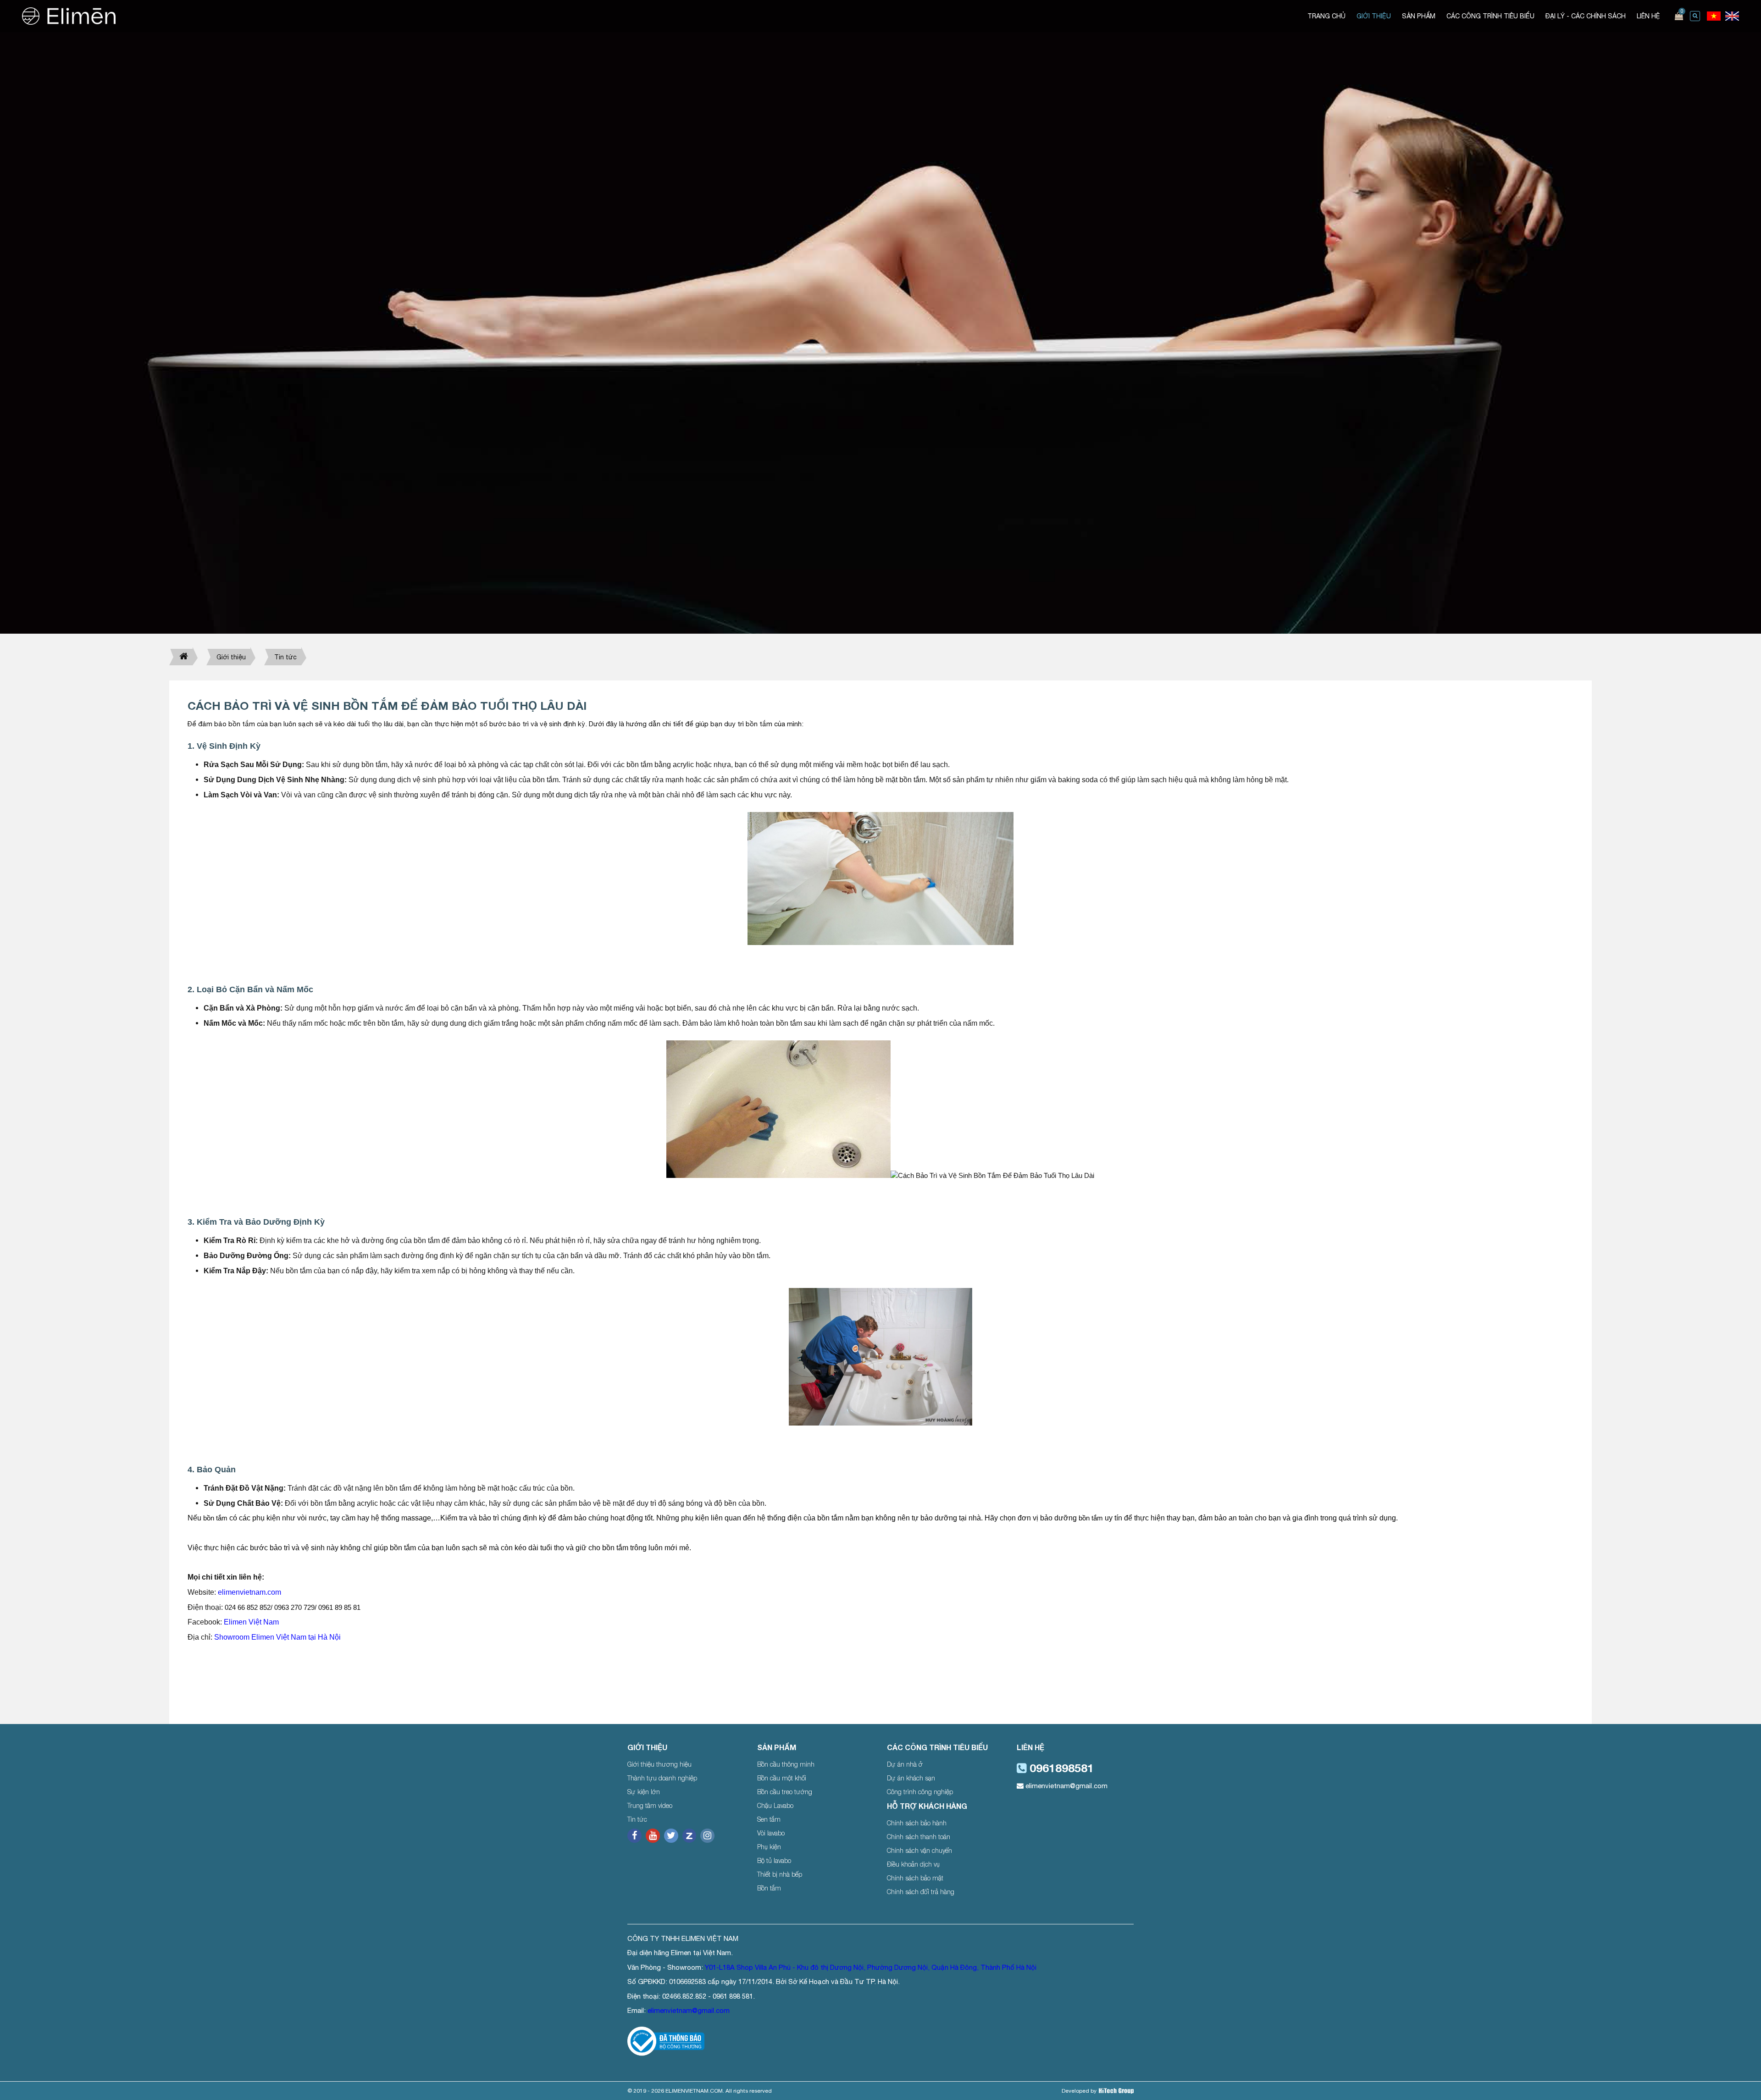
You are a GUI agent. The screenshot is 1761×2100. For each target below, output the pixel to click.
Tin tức (285, 657)
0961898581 (1060, 1768)
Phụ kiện (769, 1847)
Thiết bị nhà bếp (780, 1874)
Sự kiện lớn (644, 1792)
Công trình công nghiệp (920, 1792)
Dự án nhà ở (905, 1764)
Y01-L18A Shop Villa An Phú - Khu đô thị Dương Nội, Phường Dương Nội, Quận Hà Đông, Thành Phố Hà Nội (871, 1967)
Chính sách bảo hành (917, 1823)
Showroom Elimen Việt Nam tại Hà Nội (278, 1637)
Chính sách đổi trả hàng (921, 1892)
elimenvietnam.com (249, 1592)
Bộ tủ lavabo (774, 1860)
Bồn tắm (769, 1888)
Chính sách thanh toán (919, 1837)
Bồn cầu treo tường (785, 1792)
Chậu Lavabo (775, 1805)
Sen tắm (769, 1819)
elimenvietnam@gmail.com (1066, 1786)
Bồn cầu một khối (782, 1778)
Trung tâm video (650, 1805)
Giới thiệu (231, 657)
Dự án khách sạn (911, 1778)
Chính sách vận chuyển (919, 1850)
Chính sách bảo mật (915, 1878)
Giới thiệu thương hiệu (659, 1764)
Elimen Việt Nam (251, 1622)
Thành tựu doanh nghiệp (662, 1778)
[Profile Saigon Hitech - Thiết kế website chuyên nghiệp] (1116, 2091)
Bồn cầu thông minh (786, 1764)
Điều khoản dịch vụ (913, 1864)
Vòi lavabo (771, 1833)
